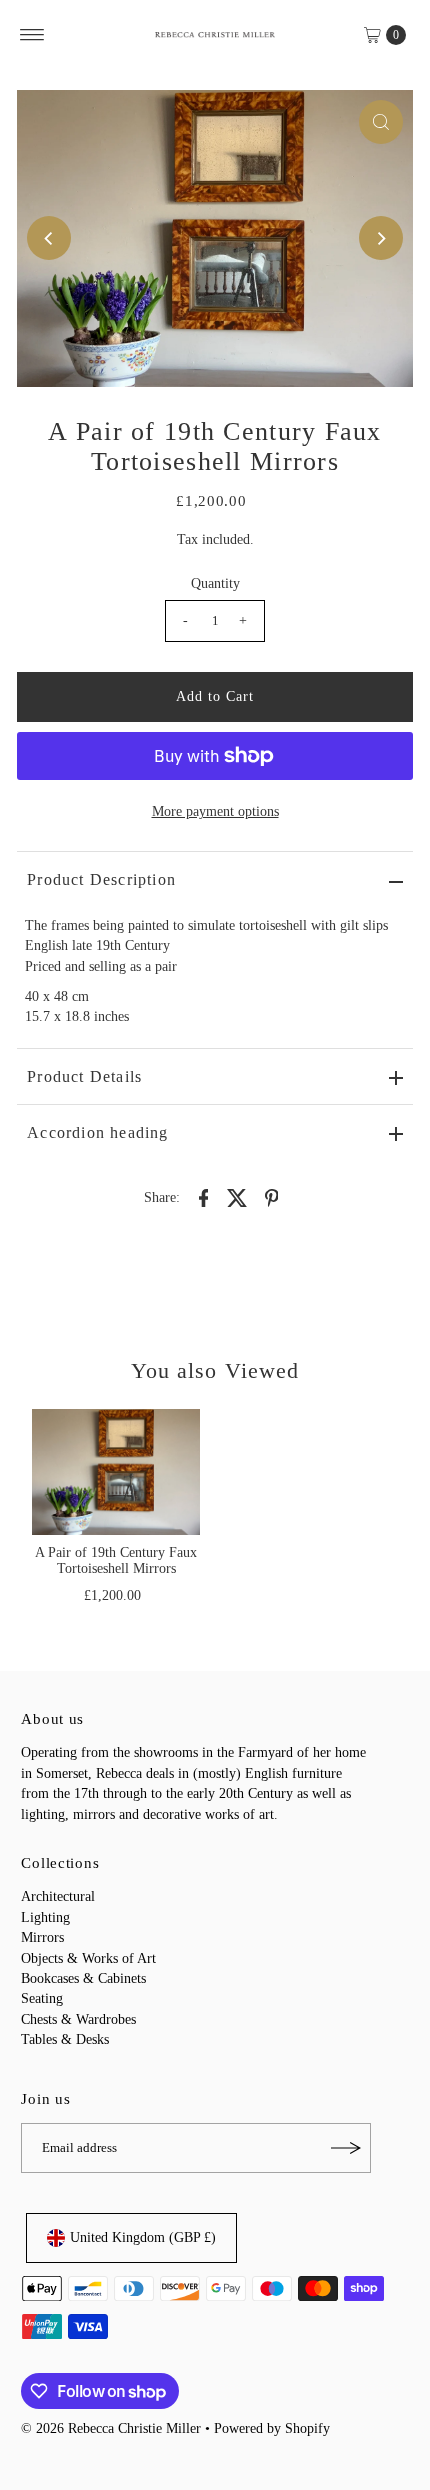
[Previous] (49, 238)
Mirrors (42, 1937)
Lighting (45, 1917)
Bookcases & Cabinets (83, 1978)
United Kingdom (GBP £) (143, 2237)
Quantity (215, 583)
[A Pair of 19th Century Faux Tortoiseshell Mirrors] (116, 1472)
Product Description (101, 879)
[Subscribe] (346, 2148)
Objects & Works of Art (88, 1958)
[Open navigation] (32, 35)
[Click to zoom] (381, 122)
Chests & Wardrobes (78, 2019)
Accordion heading (97, 1132)
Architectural (58, 1896)
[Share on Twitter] (238, 1198)
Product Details (84, 1076)
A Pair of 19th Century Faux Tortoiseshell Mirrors (116, 1560)
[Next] (381, 238)
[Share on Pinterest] (272, 1198)
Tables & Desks (65, 2039)
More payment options (215, 811)
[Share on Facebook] (204, 1198)
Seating (42, 1998)
